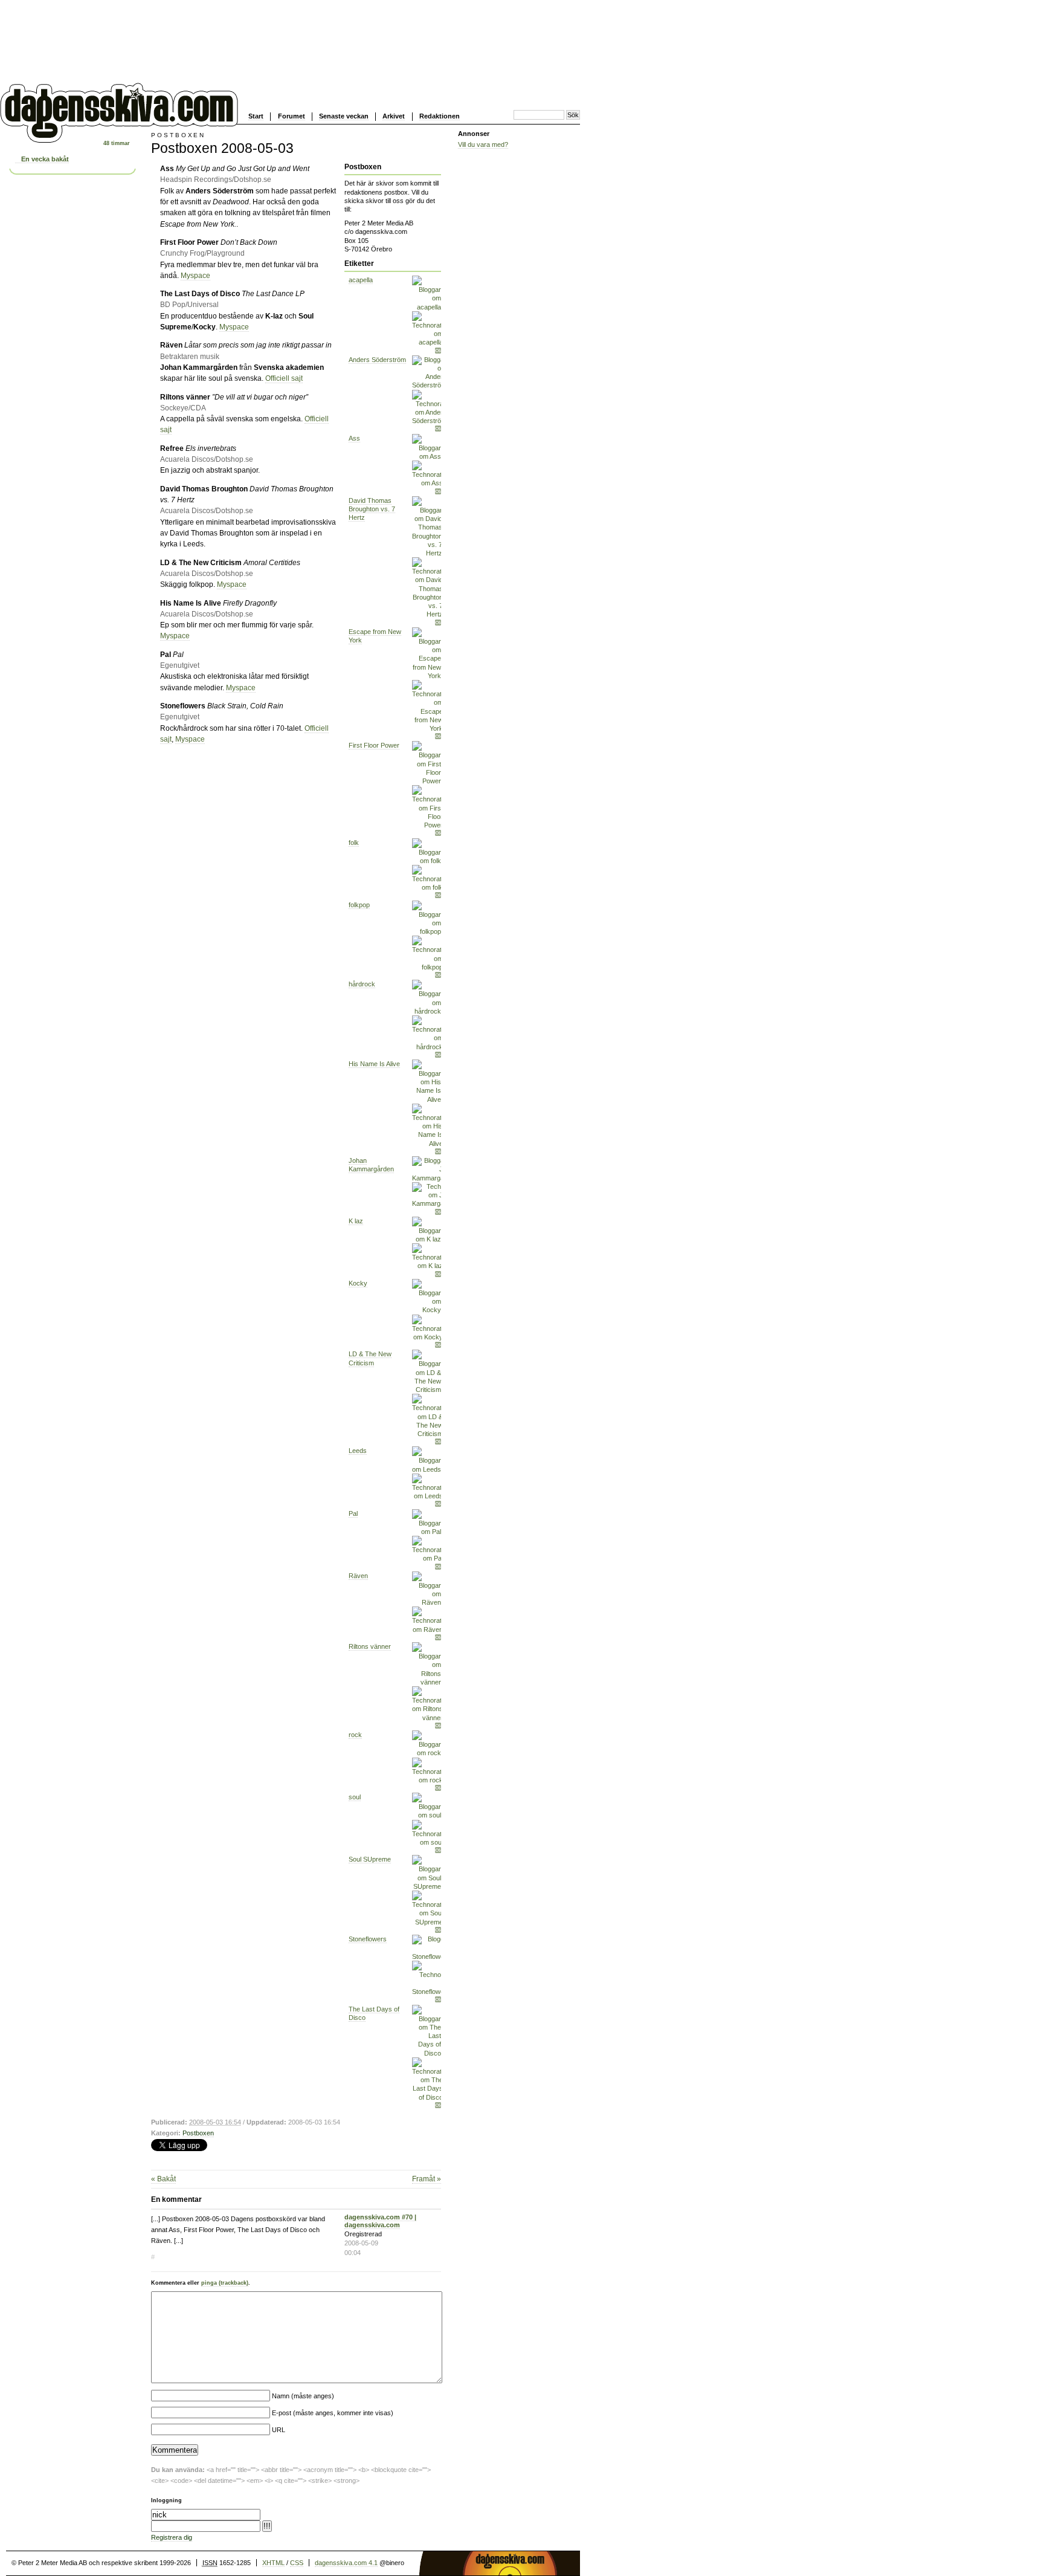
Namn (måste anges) (303, 2396)
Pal (353, 1513)
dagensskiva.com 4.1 (346, 2563)
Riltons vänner (370, 1646)
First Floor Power (374, 745)
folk (354, 843)
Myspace (195, 276)
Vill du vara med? (483, 144)
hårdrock (362, 984)
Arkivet (394, 116)
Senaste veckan (344, 116)
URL (279, 2430)
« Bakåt (163, 2179)
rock (355, 1735)
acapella (361, 280)
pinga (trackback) (225, 2283)
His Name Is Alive (374, 1064)
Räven (358, 1576)
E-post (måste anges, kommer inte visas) (333, 2413)
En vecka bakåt (45, 159)
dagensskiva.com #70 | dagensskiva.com (380, 2221)
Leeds (358, 1451)
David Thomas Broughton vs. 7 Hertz (372, 509)
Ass (354, 438)
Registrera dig (172, 2537)
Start (256, 116)
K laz (356, 1221)
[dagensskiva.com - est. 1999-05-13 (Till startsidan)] (119, 138)
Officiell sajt (284, 378)
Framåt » (427, 2179)
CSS (297, 2563)
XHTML (273, 2563)
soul (355, 1797)
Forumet (292, 116)
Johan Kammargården (371, 1165)
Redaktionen (440, 116)
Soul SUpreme (370, 1859)
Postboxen (198, 2133)
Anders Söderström (377, 360)
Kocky (358, 1283)
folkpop (359, 905)
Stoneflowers (368, 1939)
